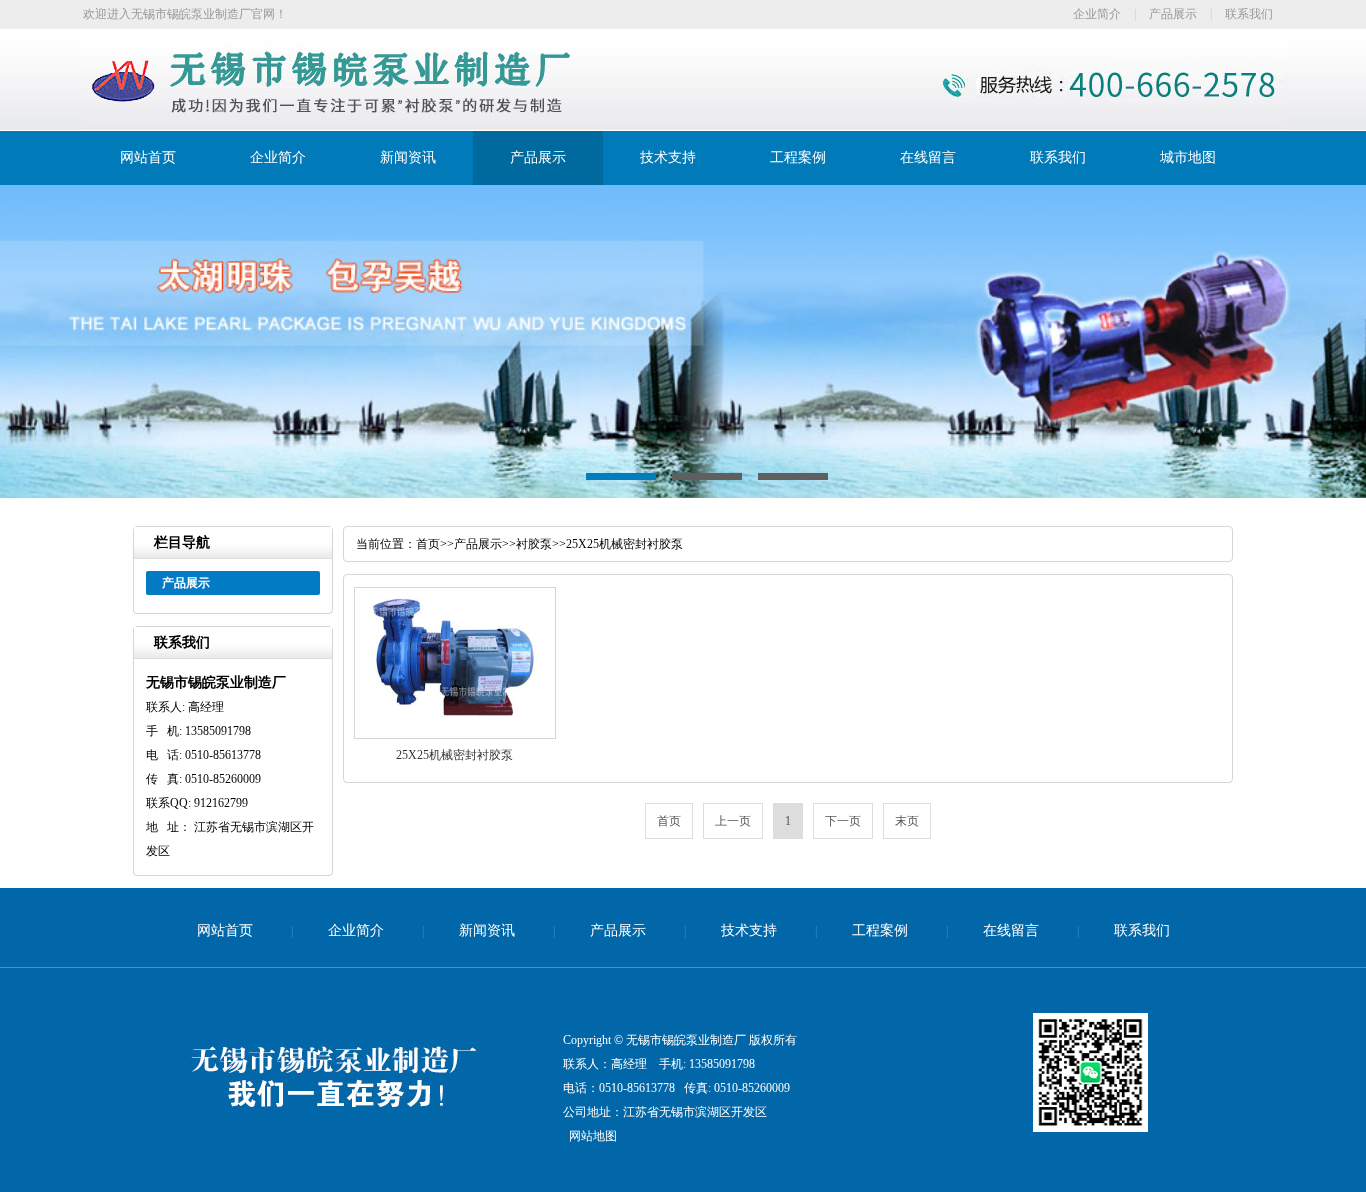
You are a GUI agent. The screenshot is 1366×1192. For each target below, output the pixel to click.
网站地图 (593, 1136)
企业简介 (1097, 14)
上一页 (733, 821)
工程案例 (798, 157)
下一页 (843, 821)
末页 (907, 821)
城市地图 (1188, 157)
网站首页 (148, 157)
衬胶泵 (534, 544)
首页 (428, 544)
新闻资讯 (408, 157)
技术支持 (668, 157)
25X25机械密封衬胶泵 (624, 544)
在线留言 (928, 157)
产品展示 (1173, 14)
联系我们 (1249, 14)
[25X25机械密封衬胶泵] (455, 735)
